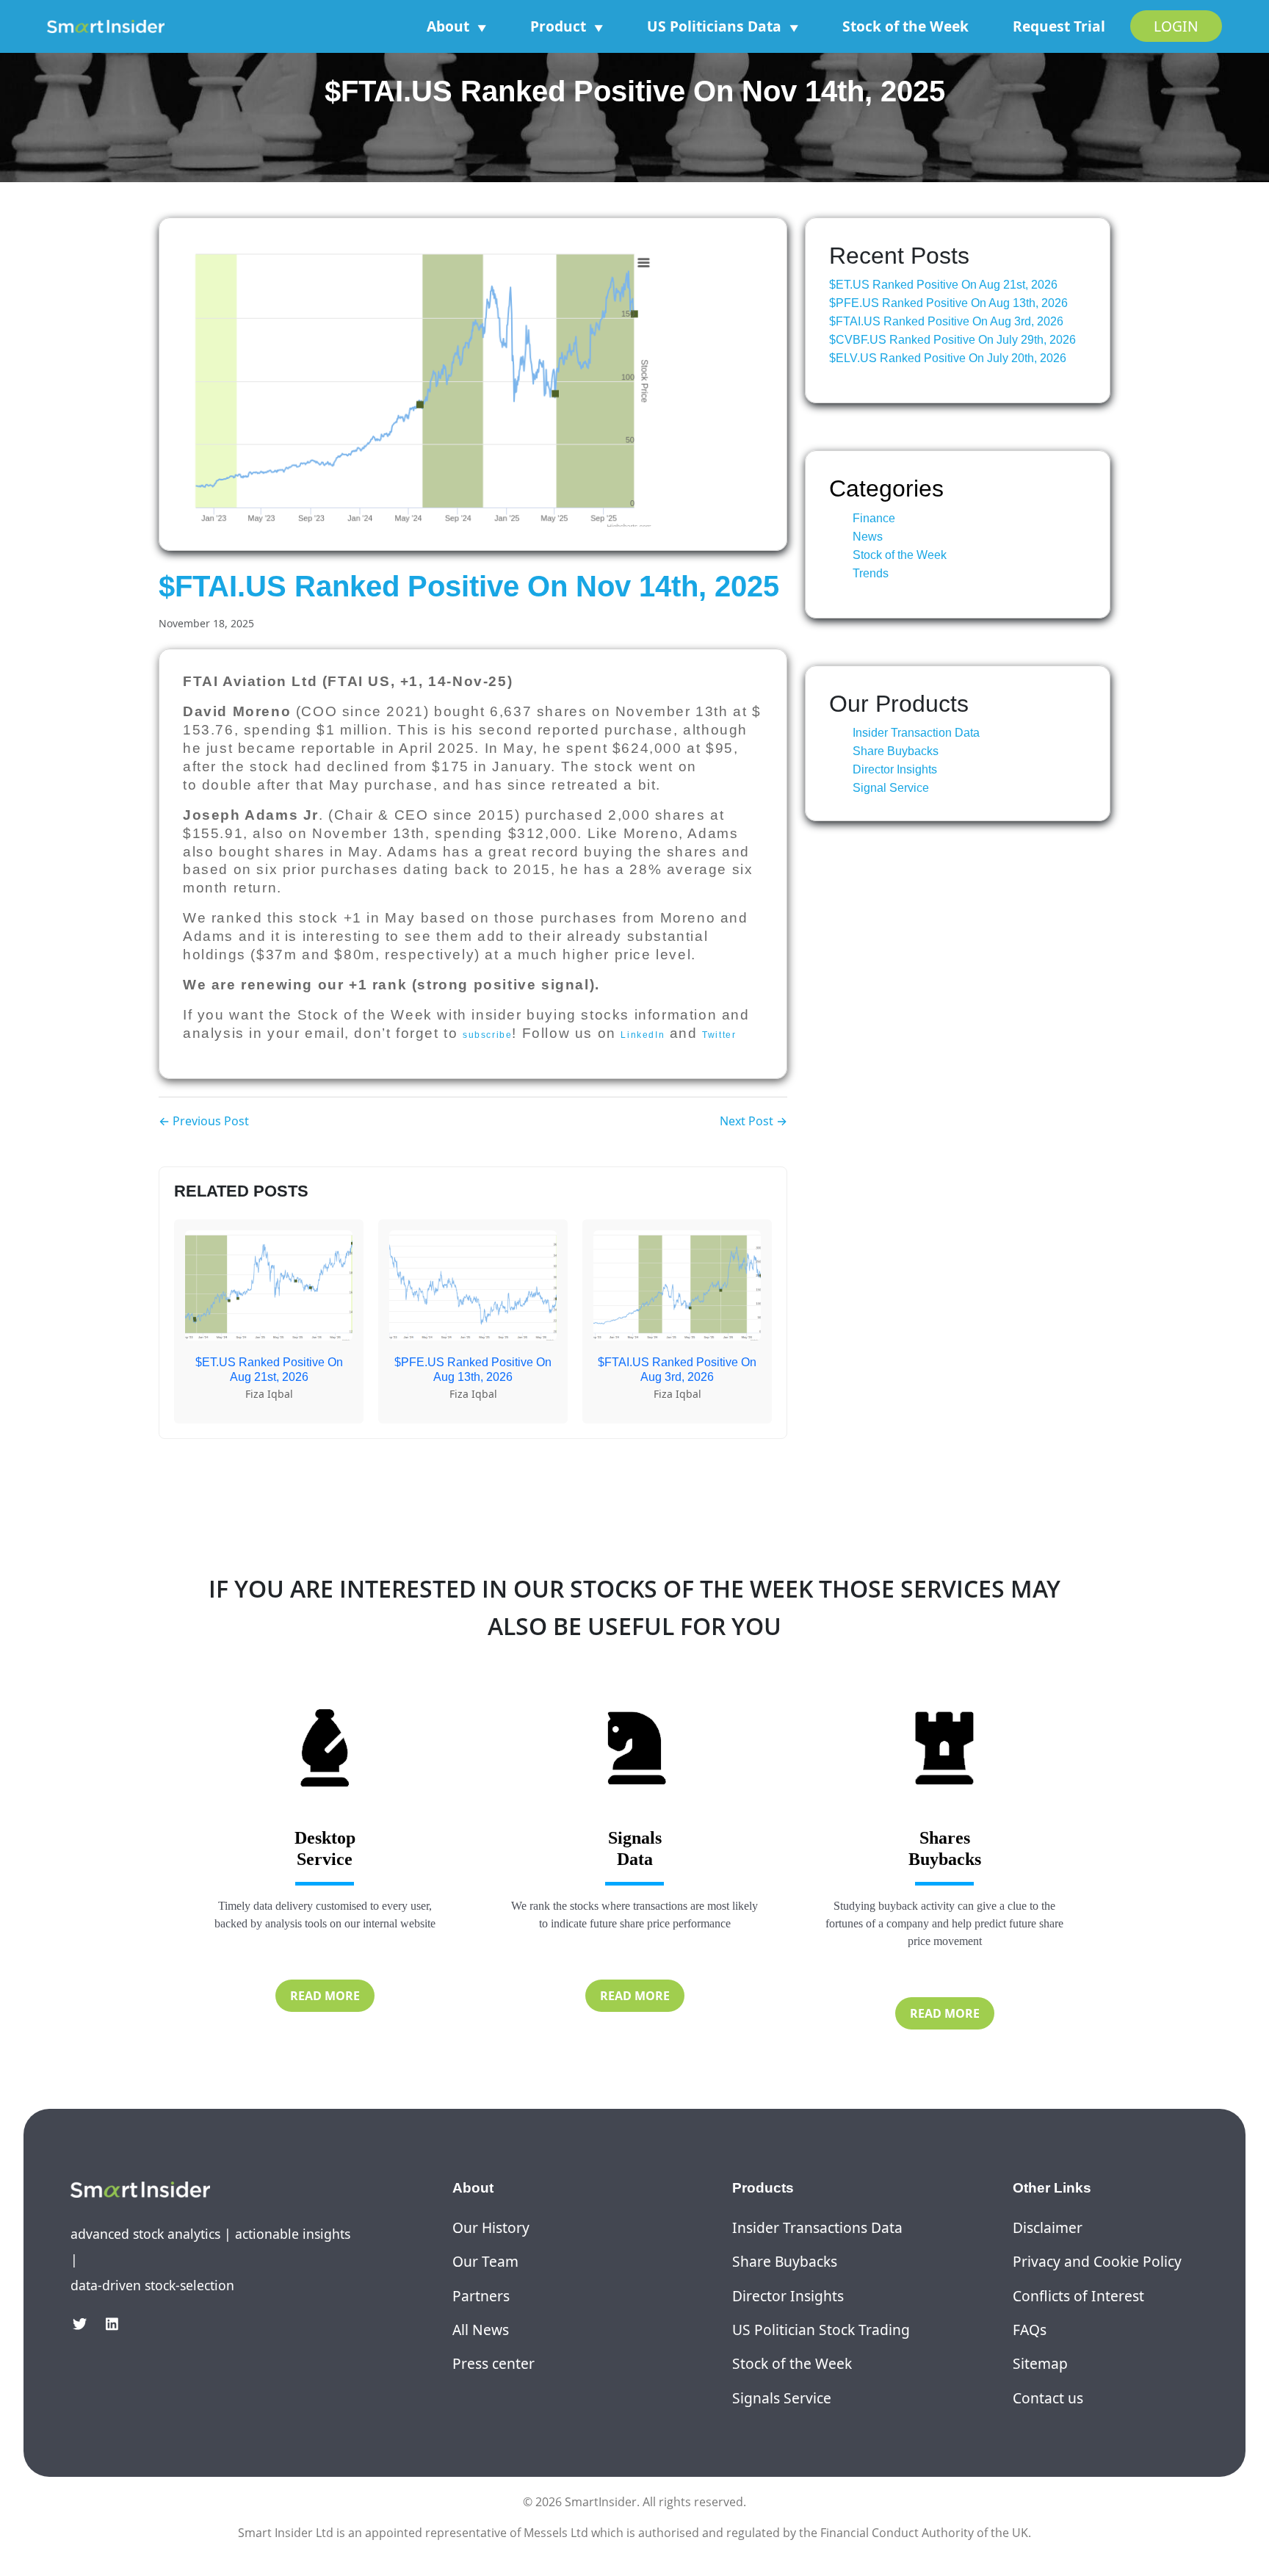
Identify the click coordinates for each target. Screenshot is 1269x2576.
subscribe (487, 1035)
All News (481, 2330)
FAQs (1030, 2330)
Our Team (485, 2261)
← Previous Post (204, 1121)
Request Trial (1059, 26)
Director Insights (895, 769)
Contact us (1048, 2398)
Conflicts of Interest (1078, 2296)
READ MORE (325, 1996)
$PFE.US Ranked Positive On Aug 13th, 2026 (948, 303)
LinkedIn (643, 1035)
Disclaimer (1048, 2227)
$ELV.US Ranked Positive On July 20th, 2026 (948, 358)
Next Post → (753, 1121)
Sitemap (1040, 2363)
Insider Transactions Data (817, 2227)
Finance (874, 518)
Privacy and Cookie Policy (1097, 2261)
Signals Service (782, 2398)
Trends (871, 573)
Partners (481, 2296)
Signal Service (891, 788)
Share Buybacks (896, 751)
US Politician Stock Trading (821, 2330)
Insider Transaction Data (916, 733)
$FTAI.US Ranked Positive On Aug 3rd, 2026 (946, 321)
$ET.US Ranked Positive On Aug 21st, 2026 (943, 285)
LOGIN (1176, 26)
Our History (491, 2227)
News (868, 537)
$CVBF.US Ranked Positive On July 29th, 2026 (952, 340)
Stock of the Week (905, 26)
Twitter (719, 1035)
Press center (493, 2363)
